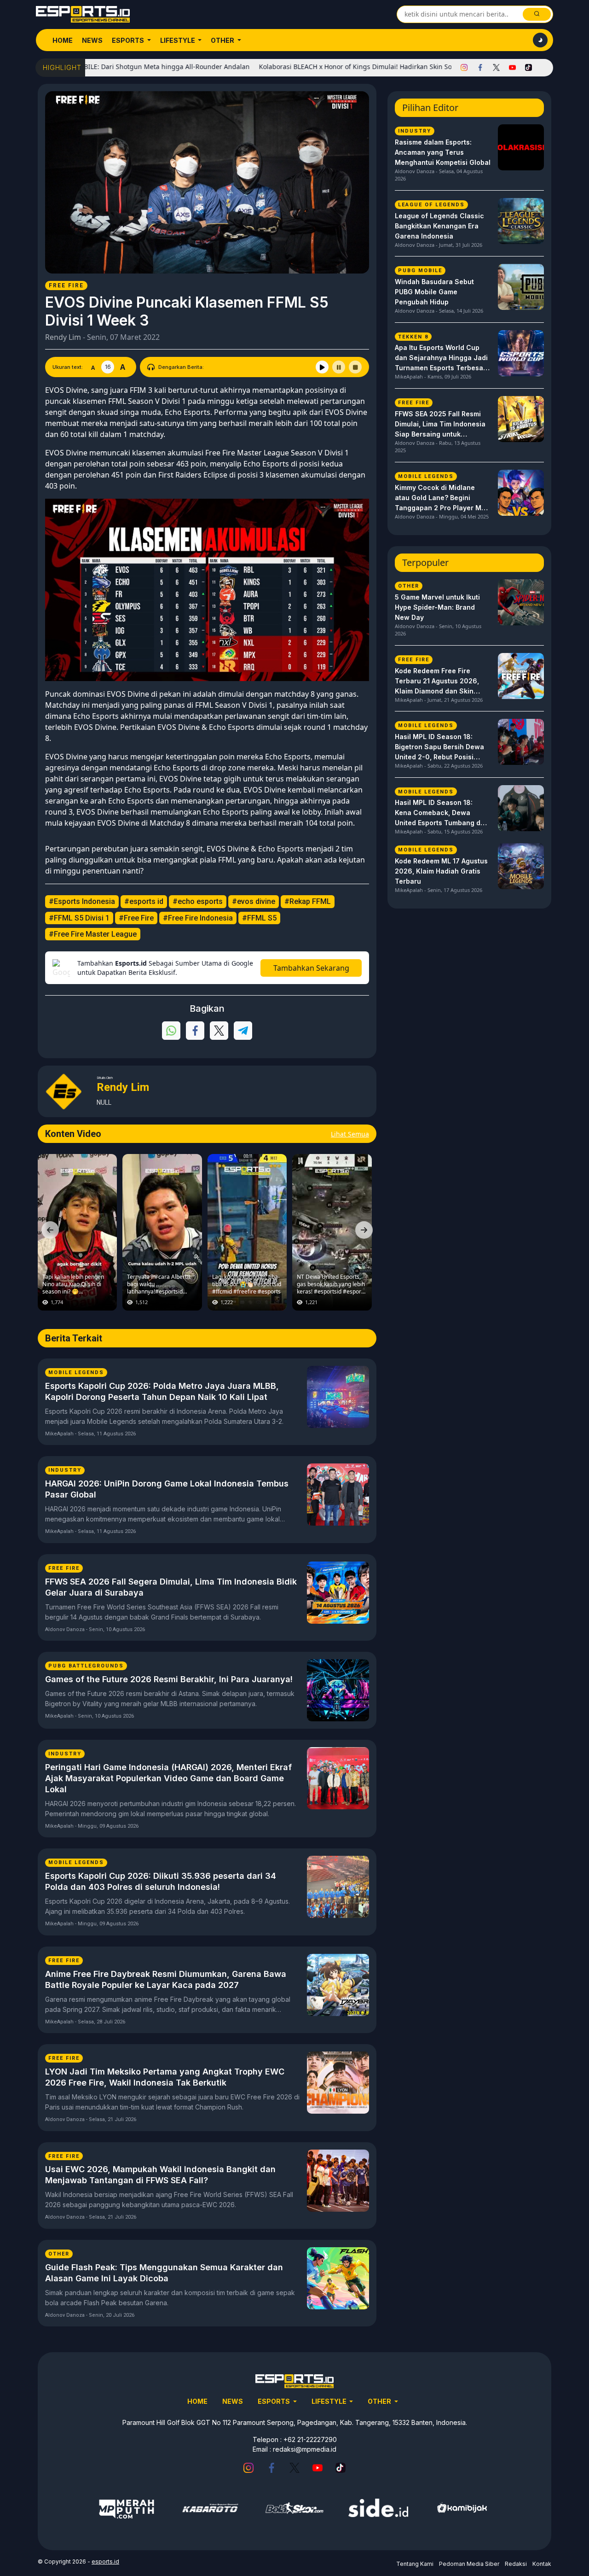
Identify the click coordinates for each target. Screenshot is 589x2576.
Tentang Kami (415, 2564)
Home (63, 40)
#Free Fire (136, 918)
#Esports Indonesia (82, 901)
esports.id (105, 2561)
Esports (129, 40)
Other (223, 40)
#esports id (144, 901)
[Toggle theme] (540, 40)
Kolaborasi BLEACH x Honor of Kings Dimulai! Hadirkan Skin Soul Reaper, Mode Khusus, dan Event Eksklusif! (364, 67)
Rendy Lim (63, 337)
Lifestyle (178, 40)
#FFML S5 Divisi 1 (79, 918)
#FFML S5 (259, 918)
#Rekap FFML (308, 901)
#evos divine (254, 901)
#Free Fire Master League (93, 934)
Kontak (542, 2564)
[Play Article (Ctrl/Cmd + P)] (322, 367)
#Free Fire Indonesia (198, 918)
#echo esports (198, 901)
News (92, 40)
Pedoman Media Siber (469, 2564)
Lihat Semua (350, 1134)
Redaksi (516, 2564)
